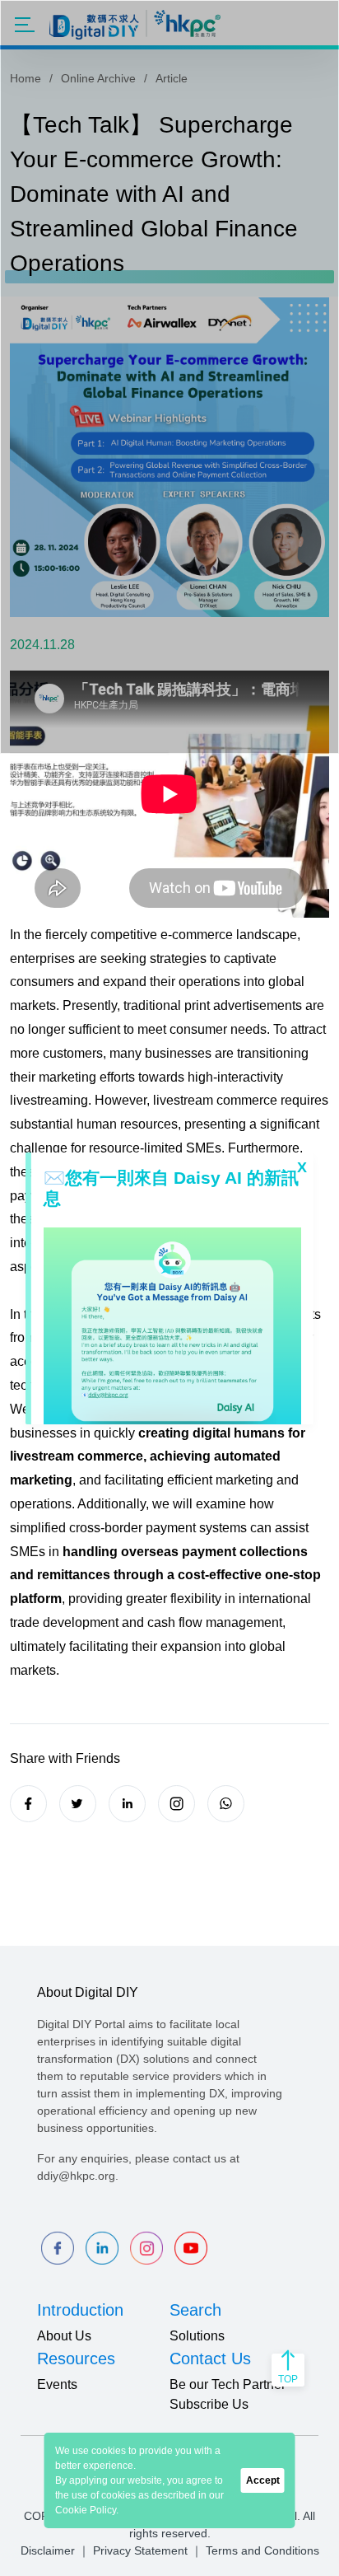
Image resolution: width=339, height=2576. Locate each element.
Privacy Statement (140, 2550)
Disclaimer (48, 2550)
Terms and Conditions (262, 2550)
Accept (263, 2480)
